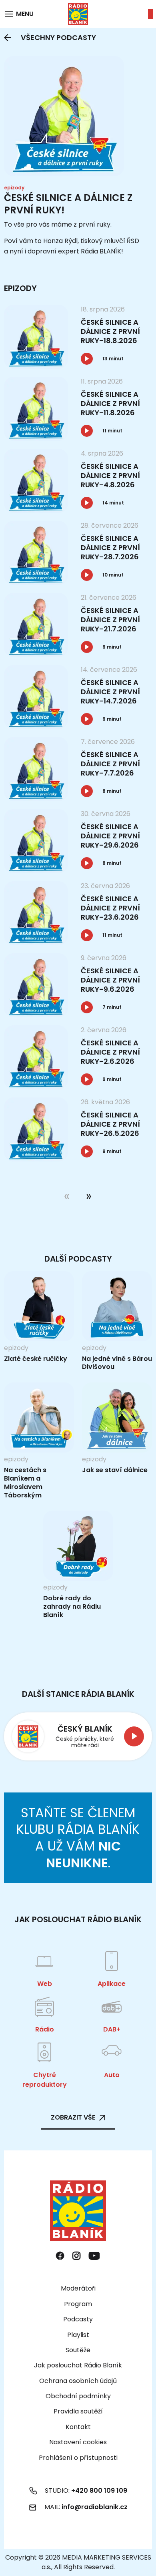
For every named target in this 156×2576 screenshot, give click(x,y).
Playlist (78, 2335)
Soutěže (78, 2350)
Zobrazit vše (73, 2117)
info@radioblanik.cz (95, 2507)
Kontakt (78, 2427)
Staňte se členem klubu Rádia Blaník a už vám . (78, 1838)
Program (78, 2304)
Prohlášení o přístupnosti (78, 2458)
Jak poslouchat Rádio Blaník (78, 2365)
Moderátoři (78, 2288)
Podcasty (78, 2319)
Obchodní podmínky (78, 2396)
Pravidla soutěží (78, 2411)
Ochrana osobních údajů (78, 2381)
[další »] (87, 1196)
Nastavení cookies (78, 2442)
